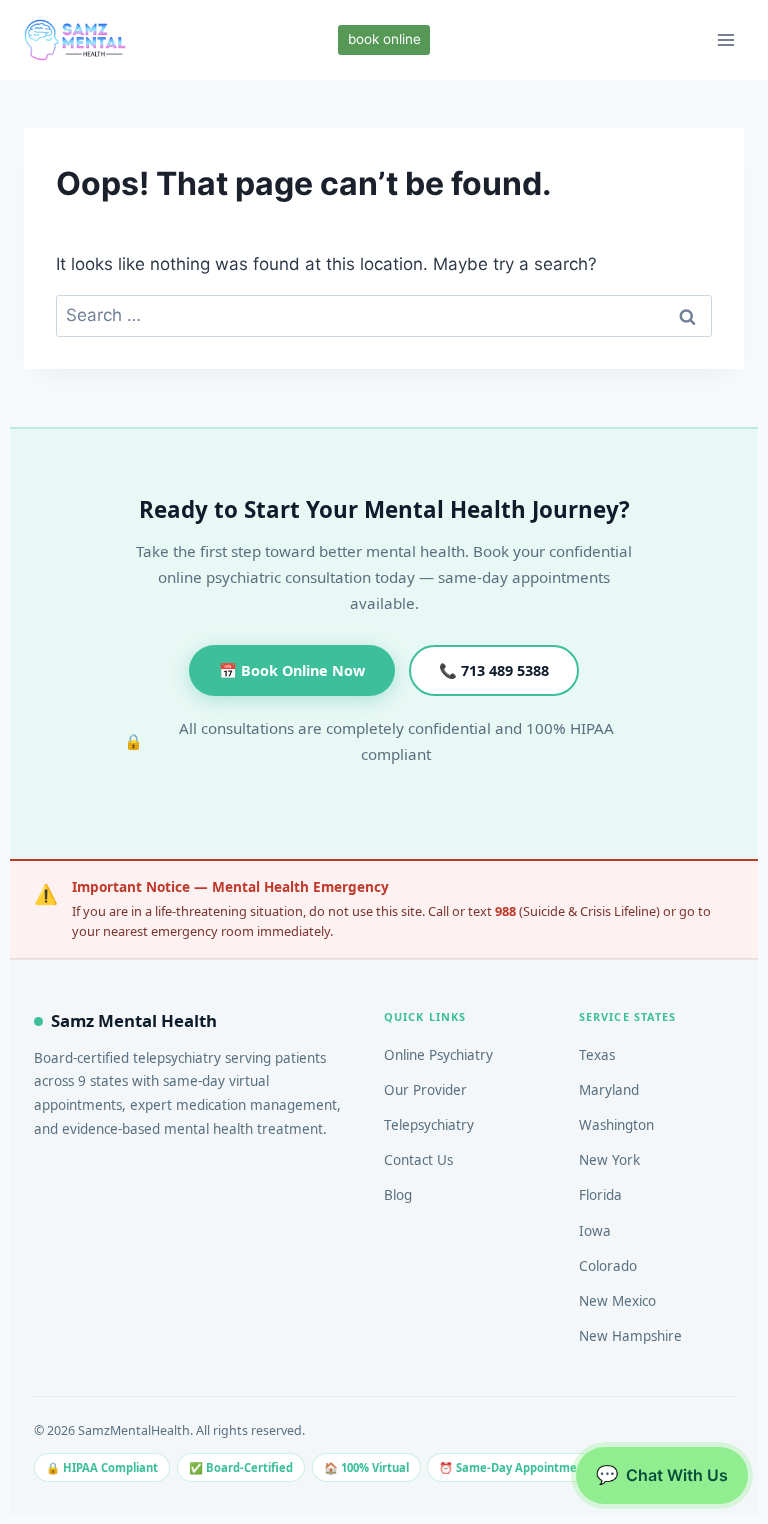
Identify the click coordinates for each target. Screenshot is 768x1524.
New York (609, 1160)
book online (384, 39)
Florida (600, 1195)
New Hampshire (630, 1336)
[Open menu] (725, 39)
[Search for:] (384, 315)
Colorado (608, 1266)
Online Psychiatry (438, 1055)
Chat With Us (662, 1474)
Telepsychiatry (429, 1125)
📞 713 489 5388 (494, 670)
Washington (616, 1125)
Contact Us (418, 1160)
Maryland (609, 1090)
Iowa (595, 1231)
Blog (398, 1195)
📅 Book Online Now (292, 670)
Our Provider (425, 1090)
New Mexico (617, 1301)
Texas (597, 1055)
